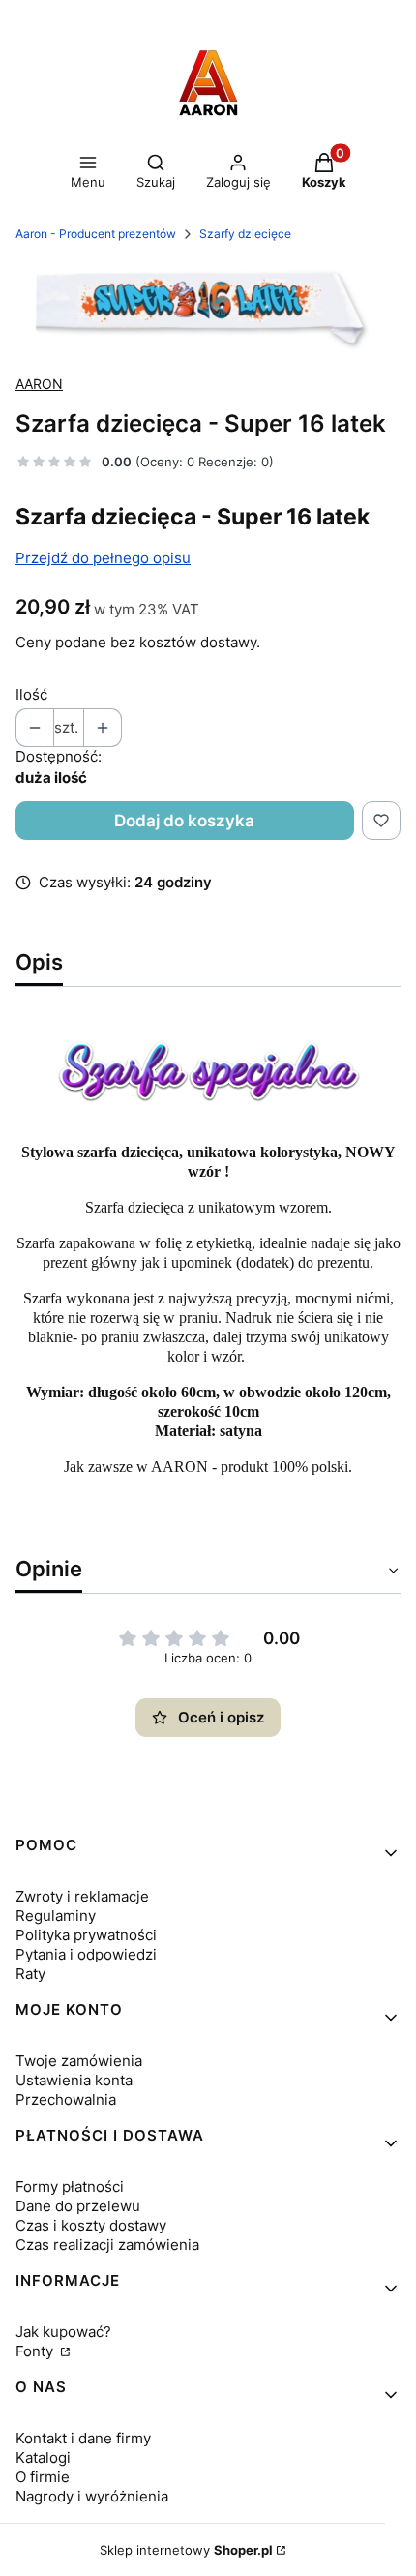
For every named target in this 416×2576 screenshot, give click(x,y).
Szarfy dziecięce (245, 234)
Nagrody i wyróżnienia (92, 2496)
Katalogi (43, 2457)
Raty (30, 1974)
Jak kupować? (63, 2332)
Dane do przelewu (78, 2206)
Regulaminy (56, 1916)
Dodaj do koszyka (184, 821)
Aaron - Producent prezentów (96, 234)
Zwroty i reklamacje (82, 1896)
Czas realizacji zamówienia (107, 2245)
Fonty (36, 2351)
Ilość (31, 694)
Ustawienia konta (74, 2080)
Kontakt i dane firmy (83, 2438)
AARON (39, 384)
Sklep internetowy (186, 2550)
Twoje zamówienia (79, 2061)
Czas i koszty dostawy (91, 2225)
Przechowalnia (66, 2099)
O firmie (43, 2477)
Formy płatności (70, 2187)
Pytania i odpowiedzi (86, 1954)
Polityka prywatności (86, 1935)
